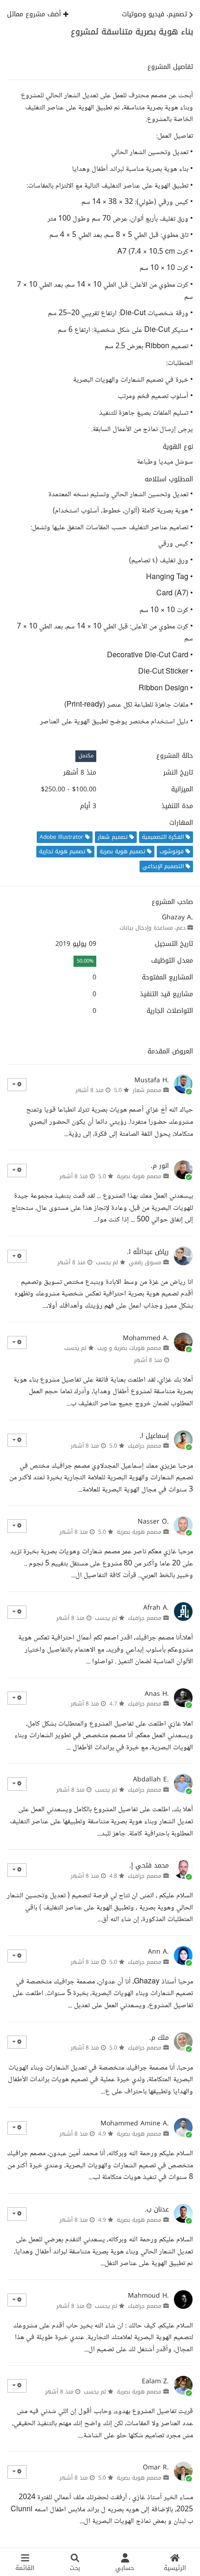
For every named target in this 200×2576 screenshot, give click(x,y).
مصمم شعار (147, 1090)
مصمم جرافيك (145, 1446)
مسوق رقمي (145, 1262)
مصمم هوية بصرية (139, 1176)
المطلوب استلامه (169, 479)
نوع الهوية (178, 447)
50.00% (85, 961)
